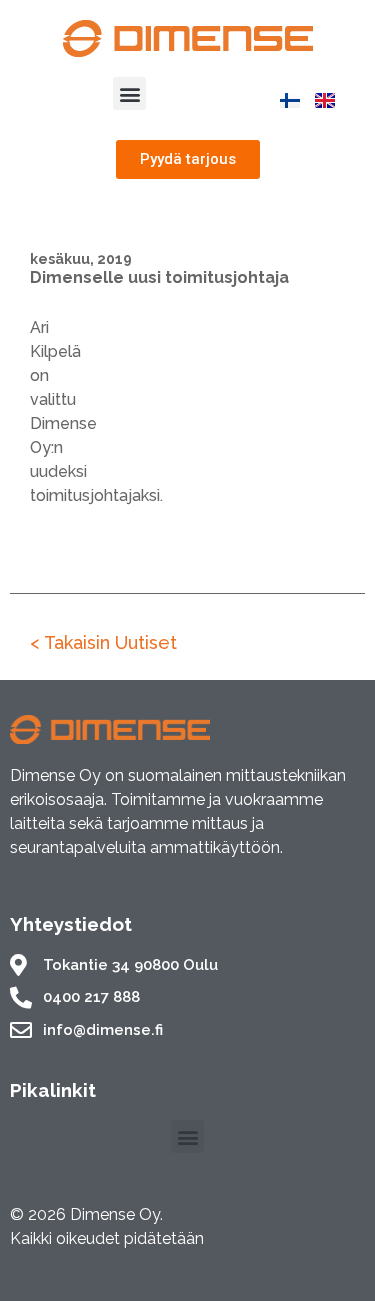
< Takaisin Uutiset (103, 642)
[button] (129, 93)
